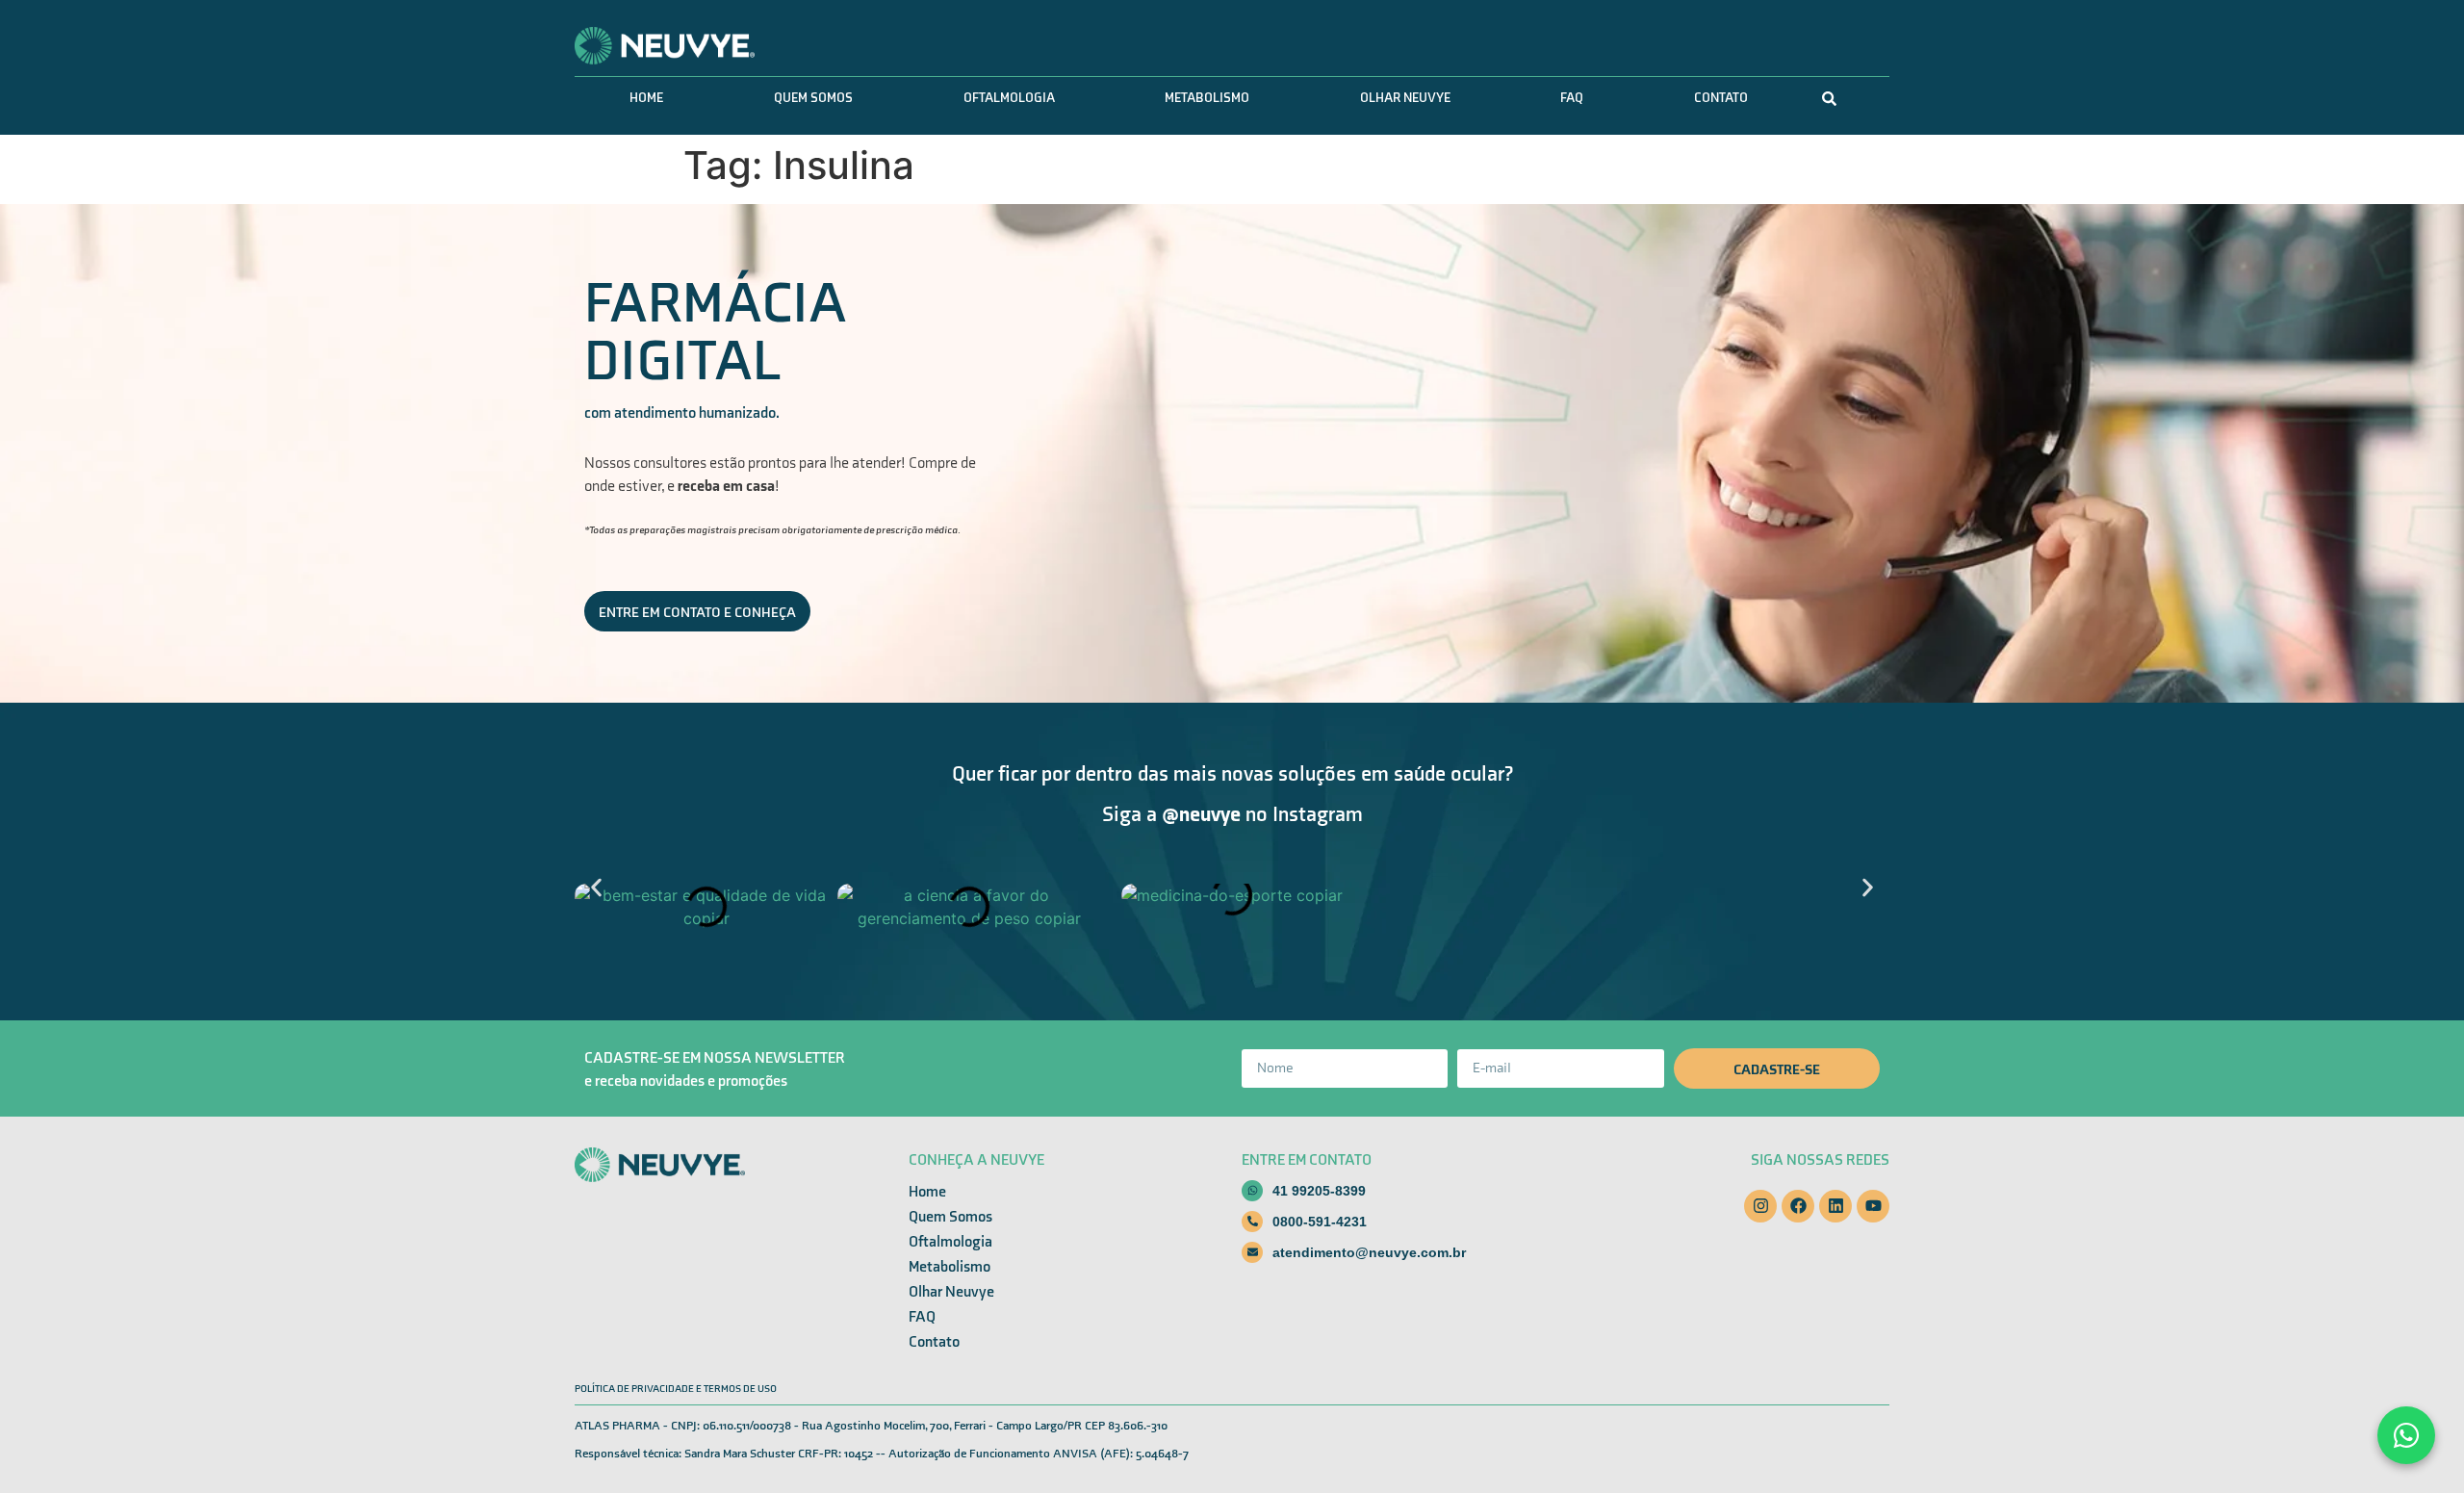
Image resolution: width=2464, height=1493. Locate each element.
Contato (1721, 98)
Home (646, 98)
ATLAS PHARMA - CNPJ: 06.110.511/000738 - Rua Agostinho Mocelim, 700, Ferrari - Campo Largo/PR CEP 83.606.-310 (871, 1426)
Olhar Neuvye (1405, 98)
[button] (596, 887)
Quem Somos (813, 98)
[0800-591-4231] (1252, 1222)
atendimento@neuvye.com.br (1369, 1252)
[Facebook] (1798, 1206)
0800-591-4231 (1320, 1222)
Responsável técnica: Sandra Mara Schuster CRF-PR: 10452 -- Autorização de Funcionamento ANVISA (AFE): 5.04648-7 (882, 1454)
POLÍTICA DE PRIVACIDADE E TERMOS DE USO (676, 1389)
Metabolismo (1207, 98)
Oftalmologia (1009, 98)
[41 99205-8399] (1252, 1191)
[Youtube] (1873, 1206)
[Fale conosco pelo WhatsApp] (2406, 1435)
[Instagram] (1760, 1206)
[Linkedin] (1835, 1206)
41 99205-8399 (1319, 1191)
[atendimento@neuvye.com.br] (1252, 1252)
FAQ (1572, 98)
